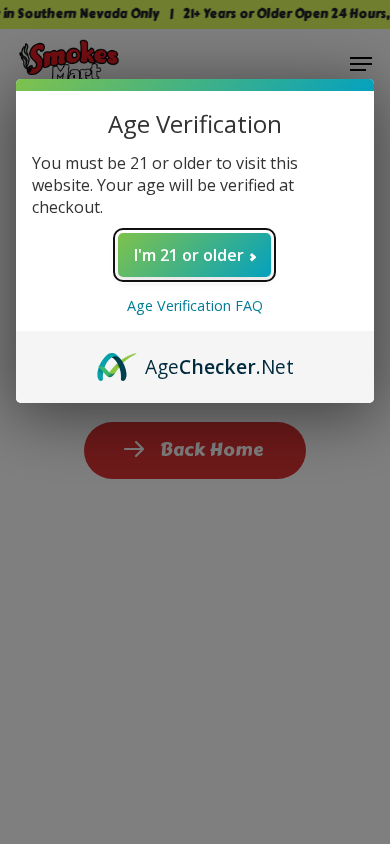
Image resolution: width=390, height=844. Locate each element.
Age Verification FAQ (195, 305)
